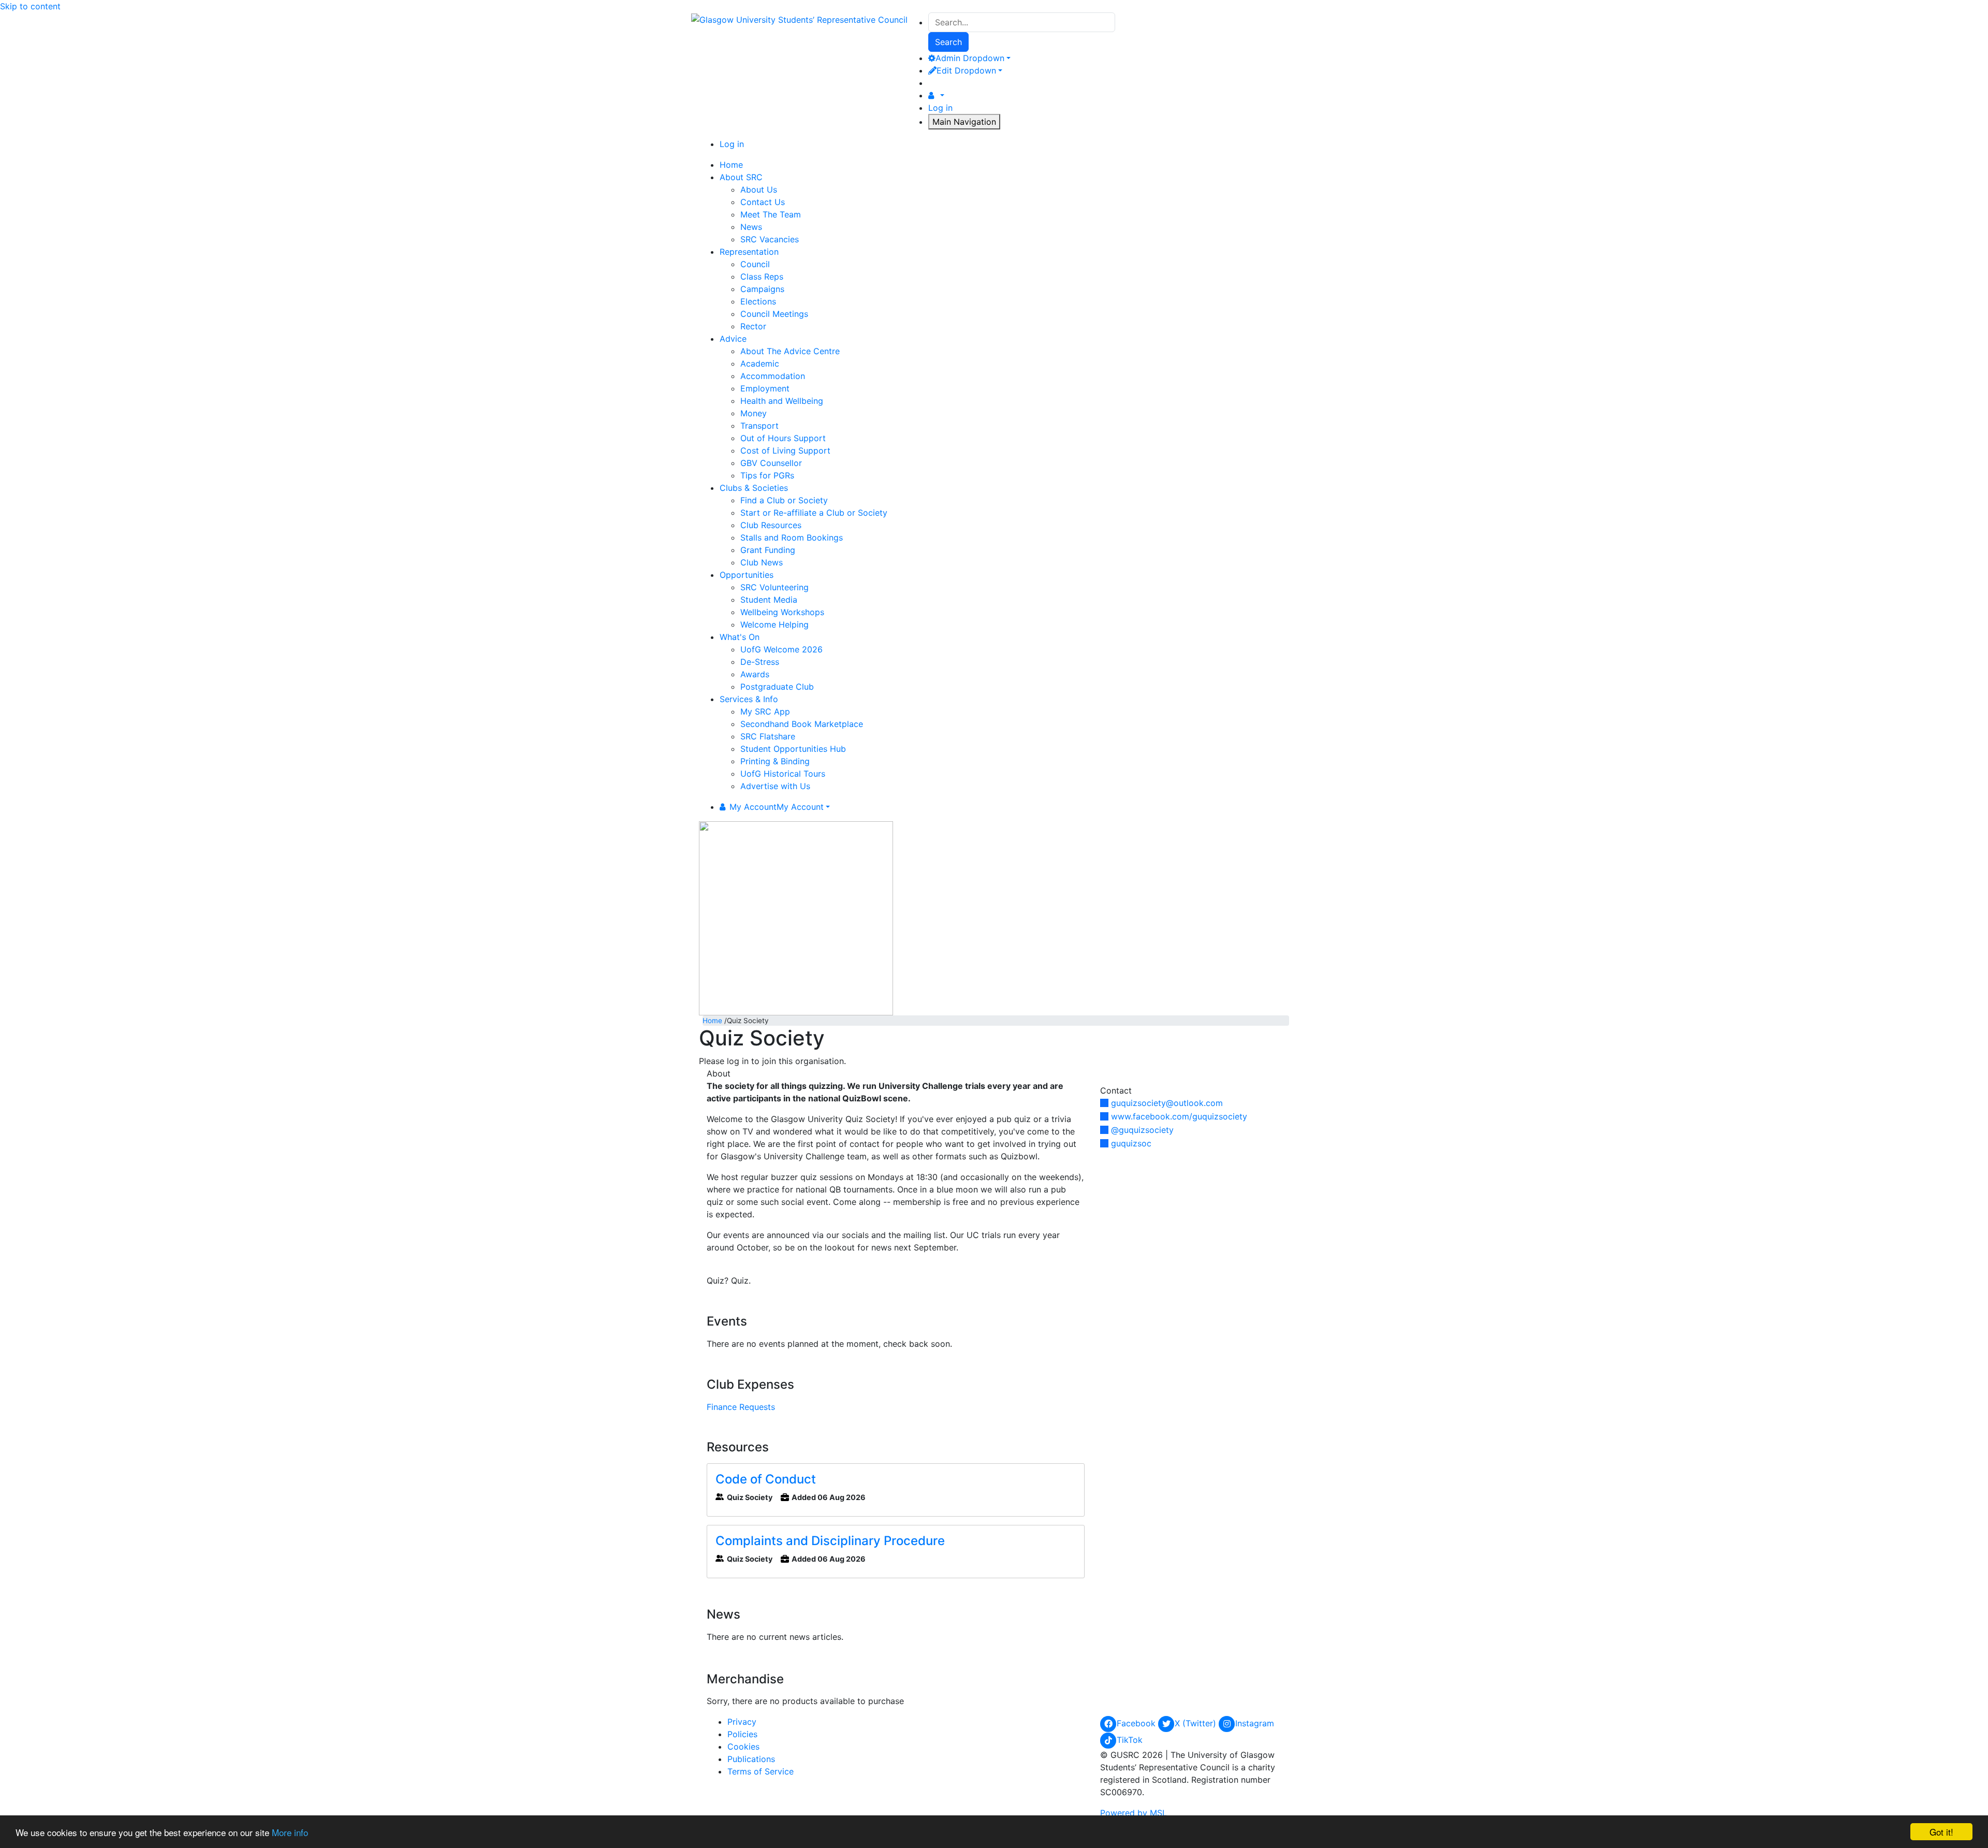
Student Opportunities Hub (793, 749)
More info (290, 1832)
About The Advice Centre (790, 351)
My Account (777, 807)
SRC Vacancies (770, 239)
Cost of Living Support (785, 450)
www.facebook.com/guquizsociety (1179, 1116)
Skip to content (30, 6)
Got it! (1941, 1832)
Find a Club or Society (784, 500)
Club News (762, 562)
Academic (760, 363)
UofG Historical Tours (783, 774)
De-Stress (760, 662)
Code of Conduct (766, 1479)
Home (712, 1021)
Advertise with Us (775, 786)
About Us (759, 190)
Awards (755, 674)
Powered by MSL (1134, 1813)
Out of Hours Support (783, 438)
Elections (758, 301)
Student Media (769, 600)
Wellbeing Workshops (782, 612)
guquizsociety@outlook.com (1167, 1103)
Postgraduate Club (777, 687)
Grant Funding (768, 550)
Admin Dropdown (970, 58)
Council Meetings (774, 314)
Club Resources (771, 525)
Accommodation (773, 376)
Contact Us (763, 202)
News (751, 227)
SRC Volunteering (774, 587)
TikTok (1130, 1740)
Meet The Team (771, 214)
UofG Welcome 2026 (781, 649)
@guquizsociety (1142, 1130)
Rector (753, 326)
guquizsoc (1131, 1143)
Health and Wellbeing (782, 401)
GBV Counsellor (771, 463)
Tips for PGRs (767, 475)
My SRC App (765, 711)
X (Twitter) (1197, 1723)
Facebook (1137, 1723)
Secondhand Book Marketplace (802, 724)
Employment (765, 388)
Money (754, 413)
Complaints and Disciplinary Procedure (830, 1541)
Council (755, 264)
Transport (759, 426)
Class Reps (762, 277)
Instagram (1255, 1723)
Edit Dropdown (966, 70)
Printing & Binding (775, 761)
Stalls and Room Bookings (792, 537)
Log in (940, 108)
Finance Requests (741, 1407)
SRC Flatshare (768, 736)
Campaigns (762, 289)
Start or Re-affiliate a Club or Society (814, 513)
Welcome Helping (774, 624)
